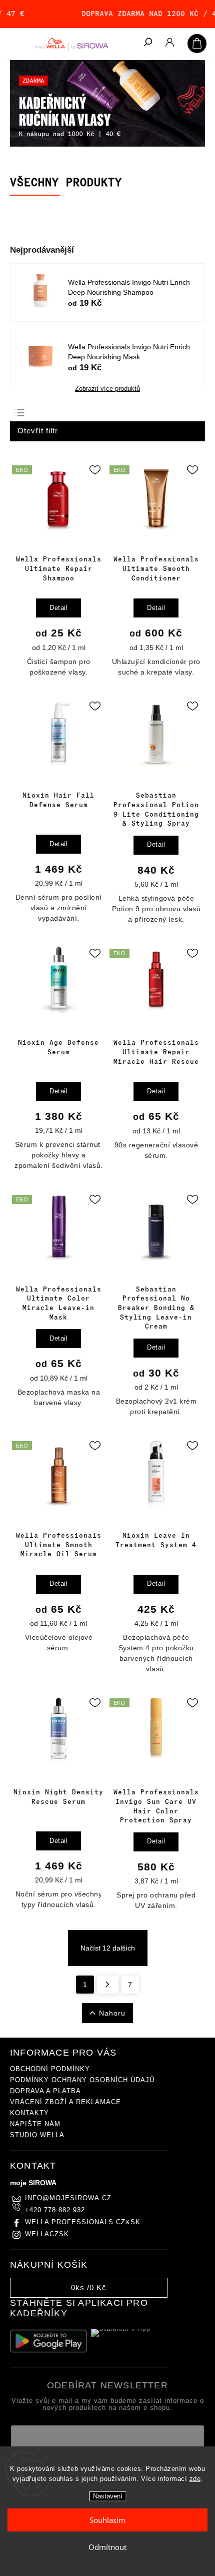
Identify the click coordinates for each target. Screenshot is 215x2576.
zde (195, 2479)
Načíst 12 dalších (108, 1948)
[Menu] (15, 43)
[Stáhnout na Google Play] (48, 2341)
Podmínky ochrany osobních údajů (82, 2080)
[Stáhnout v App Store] (129, 2341)
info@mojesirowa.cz (68, 2198)
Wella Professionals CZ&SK (83, 2222)
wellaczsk (47, 2234)
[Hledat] (147, 43)
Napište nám (35, 2124)
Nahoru (112, 2013)
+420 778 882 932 (55, 2210)
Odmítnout (107, 2547)
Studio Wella (37, 2135)
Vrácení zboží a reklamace (65, 2102)
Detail (58, 608)
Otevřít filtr (38, 431)
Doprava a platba (45, 2091)
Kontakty (29, 2113)
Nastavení (108, 2496)
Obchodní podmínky (50, 2069)
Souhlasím (107, 2520)
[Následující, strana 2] (108, 1985)
